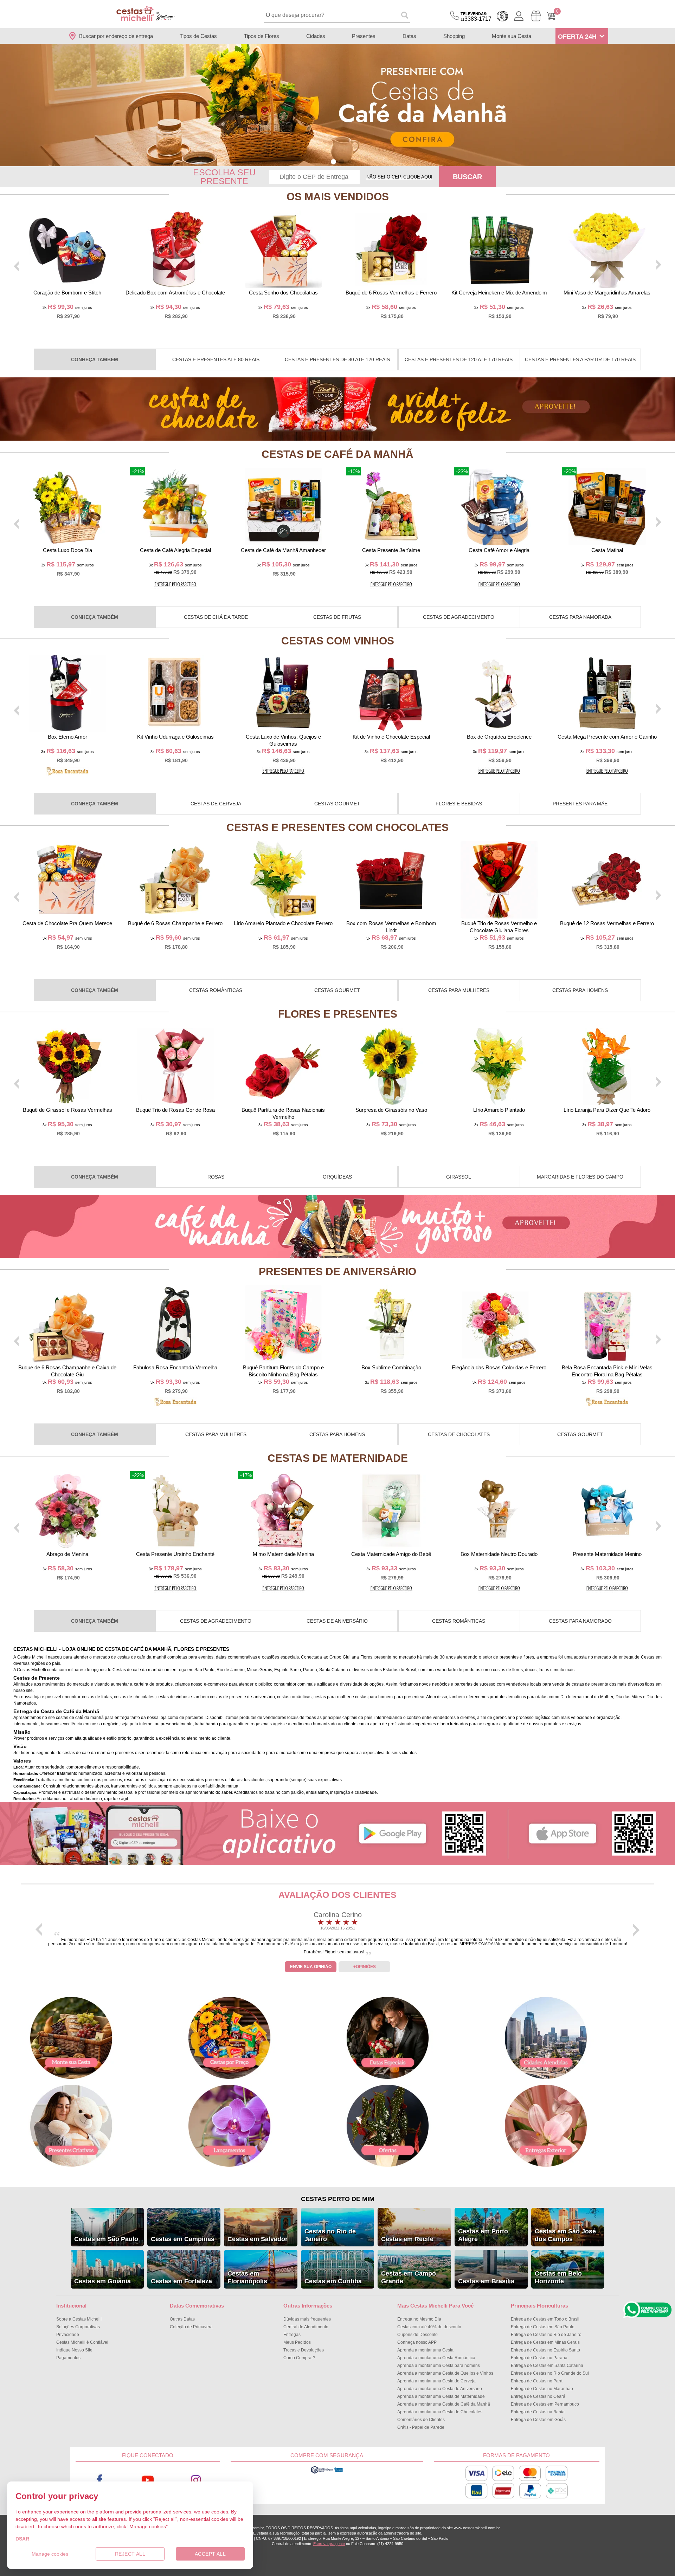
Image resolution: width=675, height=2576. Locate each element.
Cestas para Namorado (580, 1621)
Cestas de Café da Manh (337, 454)
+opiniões (365, 1967)
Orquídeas (337, 1177)
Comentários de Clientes (421, 2420)
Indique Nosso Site (74, 2350)
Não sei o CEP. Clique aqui (399, 177)
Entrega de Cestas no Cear (538, 2396)
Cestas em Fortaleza (181, 2281)
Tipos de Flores (262, 36)
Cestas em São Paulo (106, 2239)
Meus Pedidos (297, 2342)
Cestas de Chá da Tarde (216, 617)
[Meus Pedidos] (536, 16)
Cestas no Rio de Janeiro (330, 2235)
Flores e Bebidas (459, 804)
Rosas (216, 1177)
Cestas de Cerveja (216, 804)
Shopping (454, 36)
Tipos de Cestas (198, 36)
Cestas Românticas (216, 990)
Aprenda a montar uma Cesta (425, 2350)
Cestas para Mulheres (459, 990)
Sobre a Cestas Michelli (79, 2319)
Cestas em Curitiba (333, 2281)
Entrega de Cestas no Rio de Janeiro (546, 2335)
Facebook (100, 2480)
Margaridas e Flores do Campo (580, 1177)
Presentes (364, 36)
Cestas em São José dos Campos (565, 2235)
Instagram (196, 2480)
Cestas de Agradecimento (459, 617)
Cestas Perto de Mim (338, 2199)
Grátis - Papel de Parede (421, 2427)
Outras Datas (182, 2319)
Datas (409, 36)
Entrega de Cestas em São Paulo (543, 2327)
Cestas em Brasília (486, 2281)
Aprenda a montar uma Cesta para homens (439, 2366)
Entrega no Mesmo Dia (419, 2319)
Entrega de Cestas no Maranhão (542, 2389)
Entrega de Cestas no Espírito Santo (545, 2350)
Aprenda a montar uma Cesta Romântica (436, 2358)
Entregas (292, 2335)
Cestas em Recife (407, 2239)
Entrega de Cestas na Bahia (538, 2412)
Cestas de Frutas (337, 617)
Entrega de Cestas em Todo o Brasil (545, 2319)
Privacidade (68, 2335)
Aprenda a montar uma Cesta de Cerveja (436, 2381)
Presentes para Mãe (580, 804)
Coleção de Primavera (191, 2327)
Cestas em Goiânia (102, 2281)
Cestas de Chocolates (459, 1434)
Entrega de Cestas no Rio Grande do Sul (550, 2373)
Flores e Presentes (338, 1014)
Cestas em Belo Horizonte (558, 2277)
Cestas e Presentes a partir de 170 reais (580, 359)
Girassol (459, 1177)
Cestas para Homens (580, 990)
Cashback (502, 16)
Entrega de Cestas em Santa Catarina (547, 2366)
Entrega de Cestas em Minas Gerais (545, 2342)
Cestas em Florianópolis (247, 2277)
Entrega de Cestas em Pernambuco (545, 2404)
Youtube (148, 2480)
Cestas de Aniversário (337, 1621)
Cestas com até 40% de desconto (429, 2327)
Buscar (467, 177)
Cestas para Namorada (580, 617)
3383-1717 (476, 17)
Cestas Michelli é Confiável (82, 2342)
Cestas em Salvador (258, 2239)
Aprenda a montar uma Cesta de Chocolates (440, 2412)
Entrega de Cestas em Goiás (538, 2420)
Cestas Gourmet (337, 804)
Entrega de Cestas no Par (537, 2381)
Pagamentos (68, 2358)
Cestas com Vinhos (338, 641)
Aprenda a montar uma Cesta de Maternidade (441, 2396)
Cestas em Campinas (183, 2239)
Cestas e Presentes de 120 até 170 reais (459, 359)
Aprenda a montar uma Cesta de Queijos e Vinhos (445, 2373)
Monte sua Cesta (512, 36)
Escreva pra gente (329, 2544)
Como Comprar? (299, 2358)
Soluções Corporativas (78, 2327)
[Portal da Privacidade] (327, 2473)
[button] (333, 162)
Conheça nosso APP (417, 2342)
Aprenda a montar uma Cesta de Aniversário (440, 2389)
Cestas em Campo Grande (409, 2277)
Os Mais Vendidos (338, 197)
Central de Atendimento (306, 2327)
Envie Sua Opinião (311, 1967)
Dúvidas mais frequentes (307, 2319)
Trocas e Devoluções (304, 2350)
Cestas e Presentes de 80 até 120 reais (337, 359)
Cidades (316, 36)
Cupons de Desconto (417, 2335)
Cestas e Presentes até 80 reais (216, 359)
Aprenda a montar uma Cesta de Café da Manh (444, 2404)
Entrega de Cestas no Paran (539, 2358)
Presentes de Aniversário (337, 1271)
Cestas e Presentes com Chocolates (337, 827)
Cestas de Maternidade (338, 1458)
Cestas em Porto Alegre (483, 2235)
